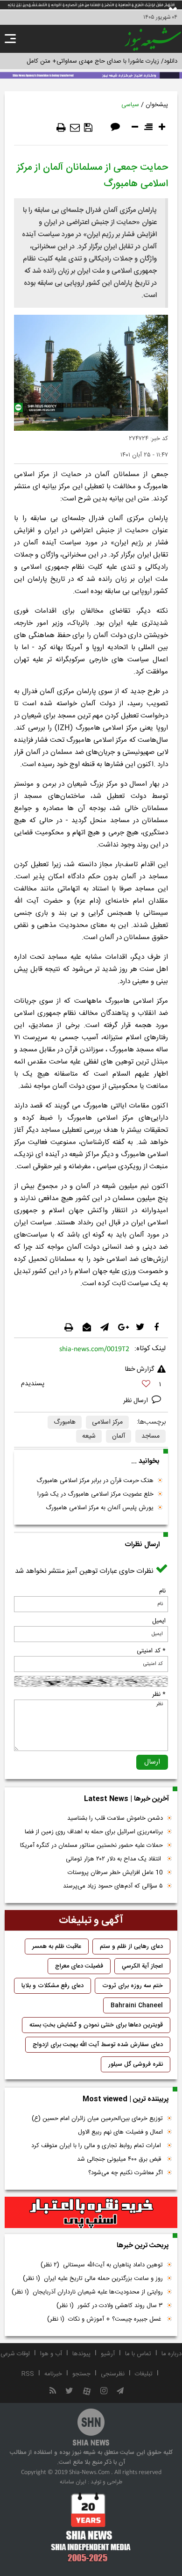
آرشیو (108, 2354)
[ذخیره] (88, 128)
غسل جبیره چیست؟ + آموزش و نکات (105, 2319)
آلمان (119, 1436)
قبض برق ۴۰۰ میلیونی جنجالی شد (120, 2159)
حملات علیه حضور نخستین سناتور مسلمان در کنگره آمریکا (91, 1845)
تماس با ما (138, 2354)
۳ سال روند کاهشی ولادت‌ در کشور (110, 2306)
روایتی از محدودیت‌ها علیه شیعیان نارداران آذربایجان (87, 2292)
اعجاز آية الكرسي (142, 1966)
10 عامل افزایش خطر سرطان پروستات (115, 1873)
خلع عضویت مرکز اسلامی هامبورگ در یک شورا (95, 1494)
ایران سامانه (73, 2482)
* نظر (159, 1694)
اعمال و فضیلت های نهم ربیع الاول (120, 2132)
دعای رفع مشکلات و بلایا (52, 1986)
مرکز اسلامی (107, 1422)
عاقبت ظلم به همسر (57, 1946)
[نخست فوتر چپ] (91, 2527)
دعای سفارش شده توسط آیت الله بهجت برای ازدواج (98, 2045)
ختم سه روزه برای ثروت (133, 1986)
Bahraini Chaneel (137, 2005)
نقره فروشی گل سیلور (136, 2064)
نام (162, 1591)
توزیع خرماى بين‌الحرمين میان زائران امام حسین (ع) (97, 2119)
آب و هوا (51, 2354)
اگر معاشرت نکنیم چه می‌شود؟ (126, 2173)
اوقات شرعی (15, 2354)
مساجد (150, 1436)
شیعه (89, 1436)
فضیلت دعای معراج (79, 1966)
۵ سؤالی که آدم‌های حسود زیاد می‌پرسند (113, 1886)
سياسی (130, 105)
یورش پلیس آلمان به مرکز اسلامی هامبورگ (100, 1508)
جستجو (81, 2374)
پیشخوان (157, 105)
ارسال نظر (136, 1401)
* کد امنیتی (151, 1651)
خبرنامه (53, 2374)
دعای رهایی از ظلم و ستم (131, 1946)
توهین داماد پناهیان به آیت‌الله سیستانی (102, 2265)
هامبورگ (65, 1422)
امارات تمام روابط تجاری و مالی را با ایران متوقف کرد (97, 2146)
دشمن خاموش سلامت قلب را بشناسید (115, 1818)
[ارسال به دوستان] (75, 128)
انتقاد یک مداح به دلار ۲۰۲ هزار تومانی (114, 1859)
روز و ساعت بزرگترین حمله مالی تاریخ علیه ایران (93, 2279)
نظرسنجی (113, 2374)
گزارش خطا (140, 1369)
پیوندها (81, 2354)
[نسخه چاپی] (61, 128)
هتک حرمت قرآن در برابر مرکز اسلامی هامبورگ (95, 1481)
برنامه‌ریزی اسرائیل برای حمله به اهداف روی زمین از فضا (94, 1832)
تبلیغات (144, 2374)
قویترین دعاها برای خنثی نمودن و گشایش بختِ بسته (96, 2025)
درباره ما (171, 2354)
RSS (28, 2374)
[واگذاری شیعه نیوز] (91, 74)
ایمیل (159, 1621)
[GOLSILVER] (91, 2213)
